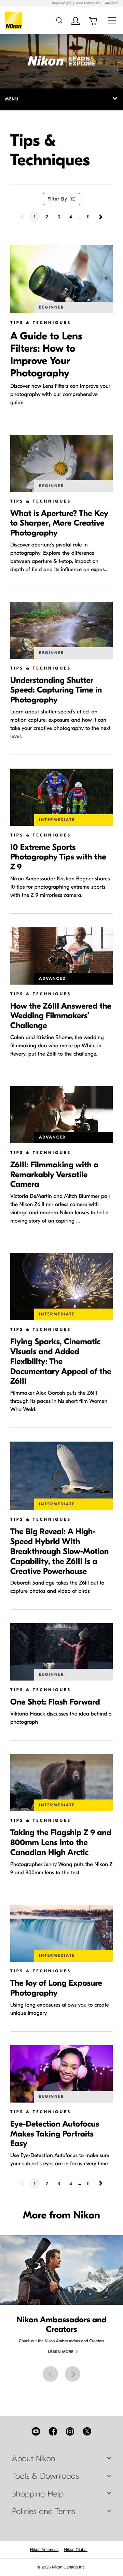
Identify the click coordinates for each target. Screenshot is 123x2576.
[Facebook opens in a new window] (53, 2431)
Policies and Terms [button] (44, 2512)
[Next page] (100, 217)
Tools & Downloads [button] (45, 2476)
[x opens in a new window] (87, 2431)
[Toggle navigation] (112, 20)
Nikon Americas (44, 2550)
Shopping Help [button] (38, 2494)
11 (88, 217)
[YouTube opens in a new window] (36, 2431)
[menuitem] (44, 2550)
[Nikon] (15, 20)
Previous (50, 2374)
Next (73, 2374)
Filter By (57, 199)
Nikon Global (76, 2550)
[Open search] (59, 20)
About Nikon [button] (34, 2459)
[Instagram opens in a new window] (70, 2431)
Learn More (61, 2352)
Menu (12, 99)
